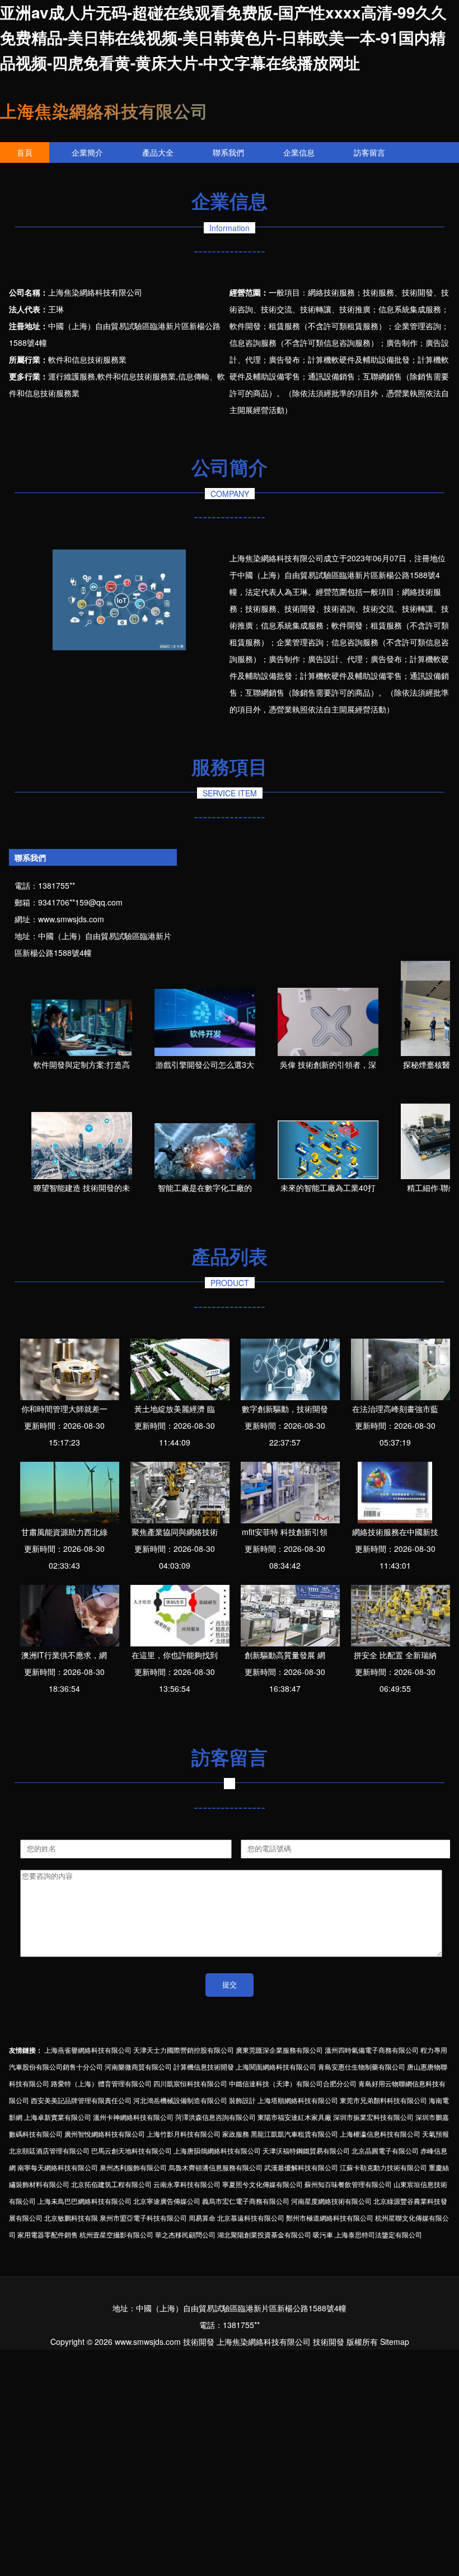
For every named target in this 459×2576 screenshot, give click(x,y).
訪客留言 (369, 152)
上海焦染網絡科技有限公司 (104, 111)
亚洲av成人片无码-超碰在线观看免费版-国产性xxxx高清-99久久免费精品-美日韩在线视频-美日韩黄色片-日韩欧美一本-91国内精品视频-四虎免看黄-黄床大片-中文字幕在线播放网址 (223, 37)
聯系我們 (228, 152)
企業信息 (299, 152)
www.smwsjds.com (71, 919)
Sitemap (395, 2342)
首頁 (25, 152)
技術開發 (199, 2342)
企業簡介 (87, 152)
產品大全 (158, 152)
